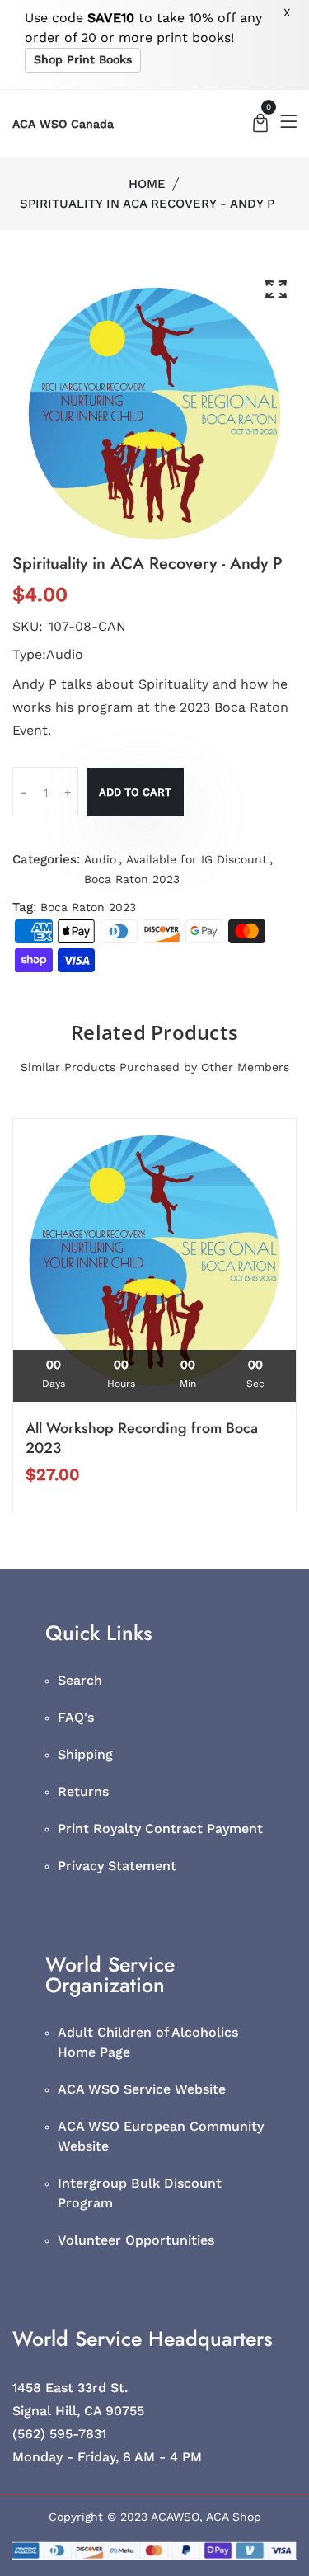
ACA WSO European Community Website (161, 2136)
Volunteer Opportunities (136, 2240)
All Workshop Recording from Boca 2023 (142, 1438)
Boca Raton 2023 (132, 879)
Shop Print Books (83, 59)
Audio (100, 859)
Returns (83, 1791)
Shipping (85, 1754)
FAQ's (76, 1717)
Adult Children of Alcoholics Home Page (148, 2042)
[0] (260, 125)
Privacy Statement (117, 1866)
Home (147, 184)
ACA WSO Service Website (142, 2089)
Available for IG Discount (197, 859)
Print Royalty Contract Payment (160, 1829)
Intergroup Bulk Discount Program (140, 2193)
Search (80, 1680)
